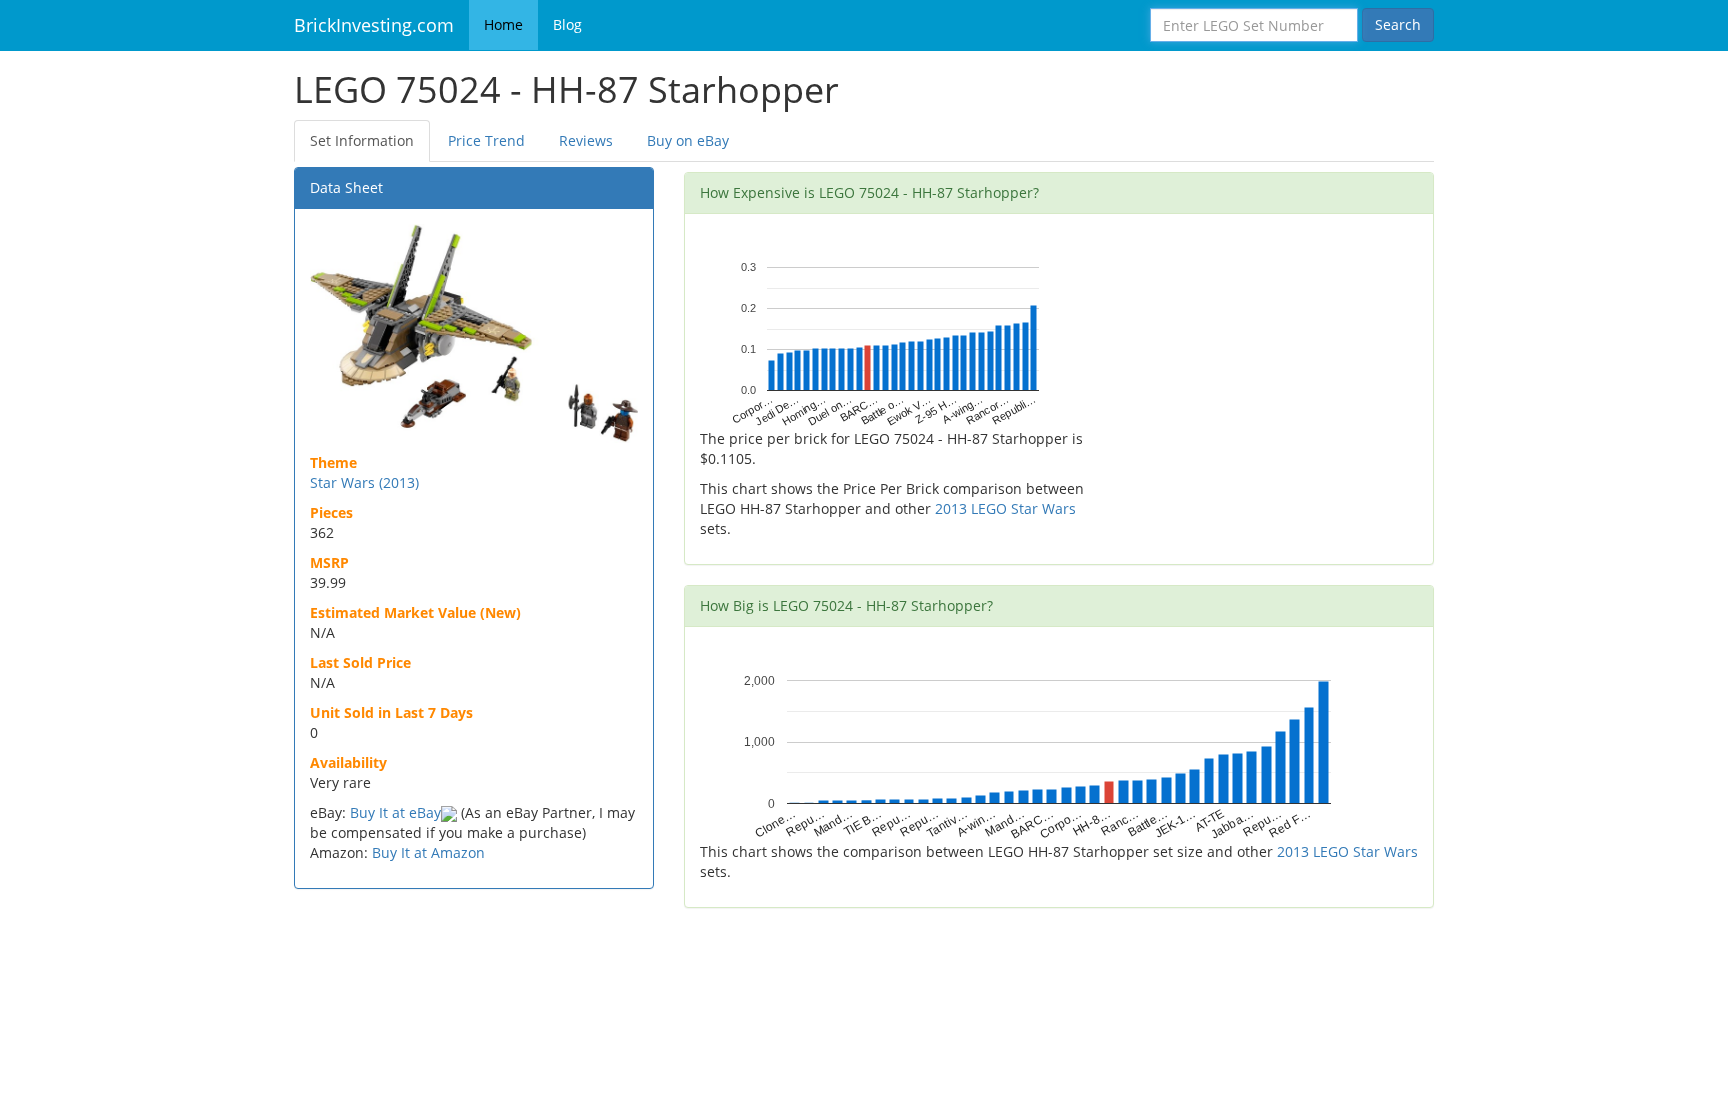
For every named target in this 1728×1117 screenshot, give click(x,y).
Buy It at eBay (395, 812)
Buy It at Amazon (428, 852)
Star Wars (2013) (364, 482)
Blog (567, 24)
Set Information (362, 140)
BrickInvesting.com (374, 25)
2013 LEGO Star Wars (1005, 508)
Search (1398, 24)
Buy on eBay (688, 140)
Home (503, 24)
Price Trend (486, 140)
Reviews (586, 140)
